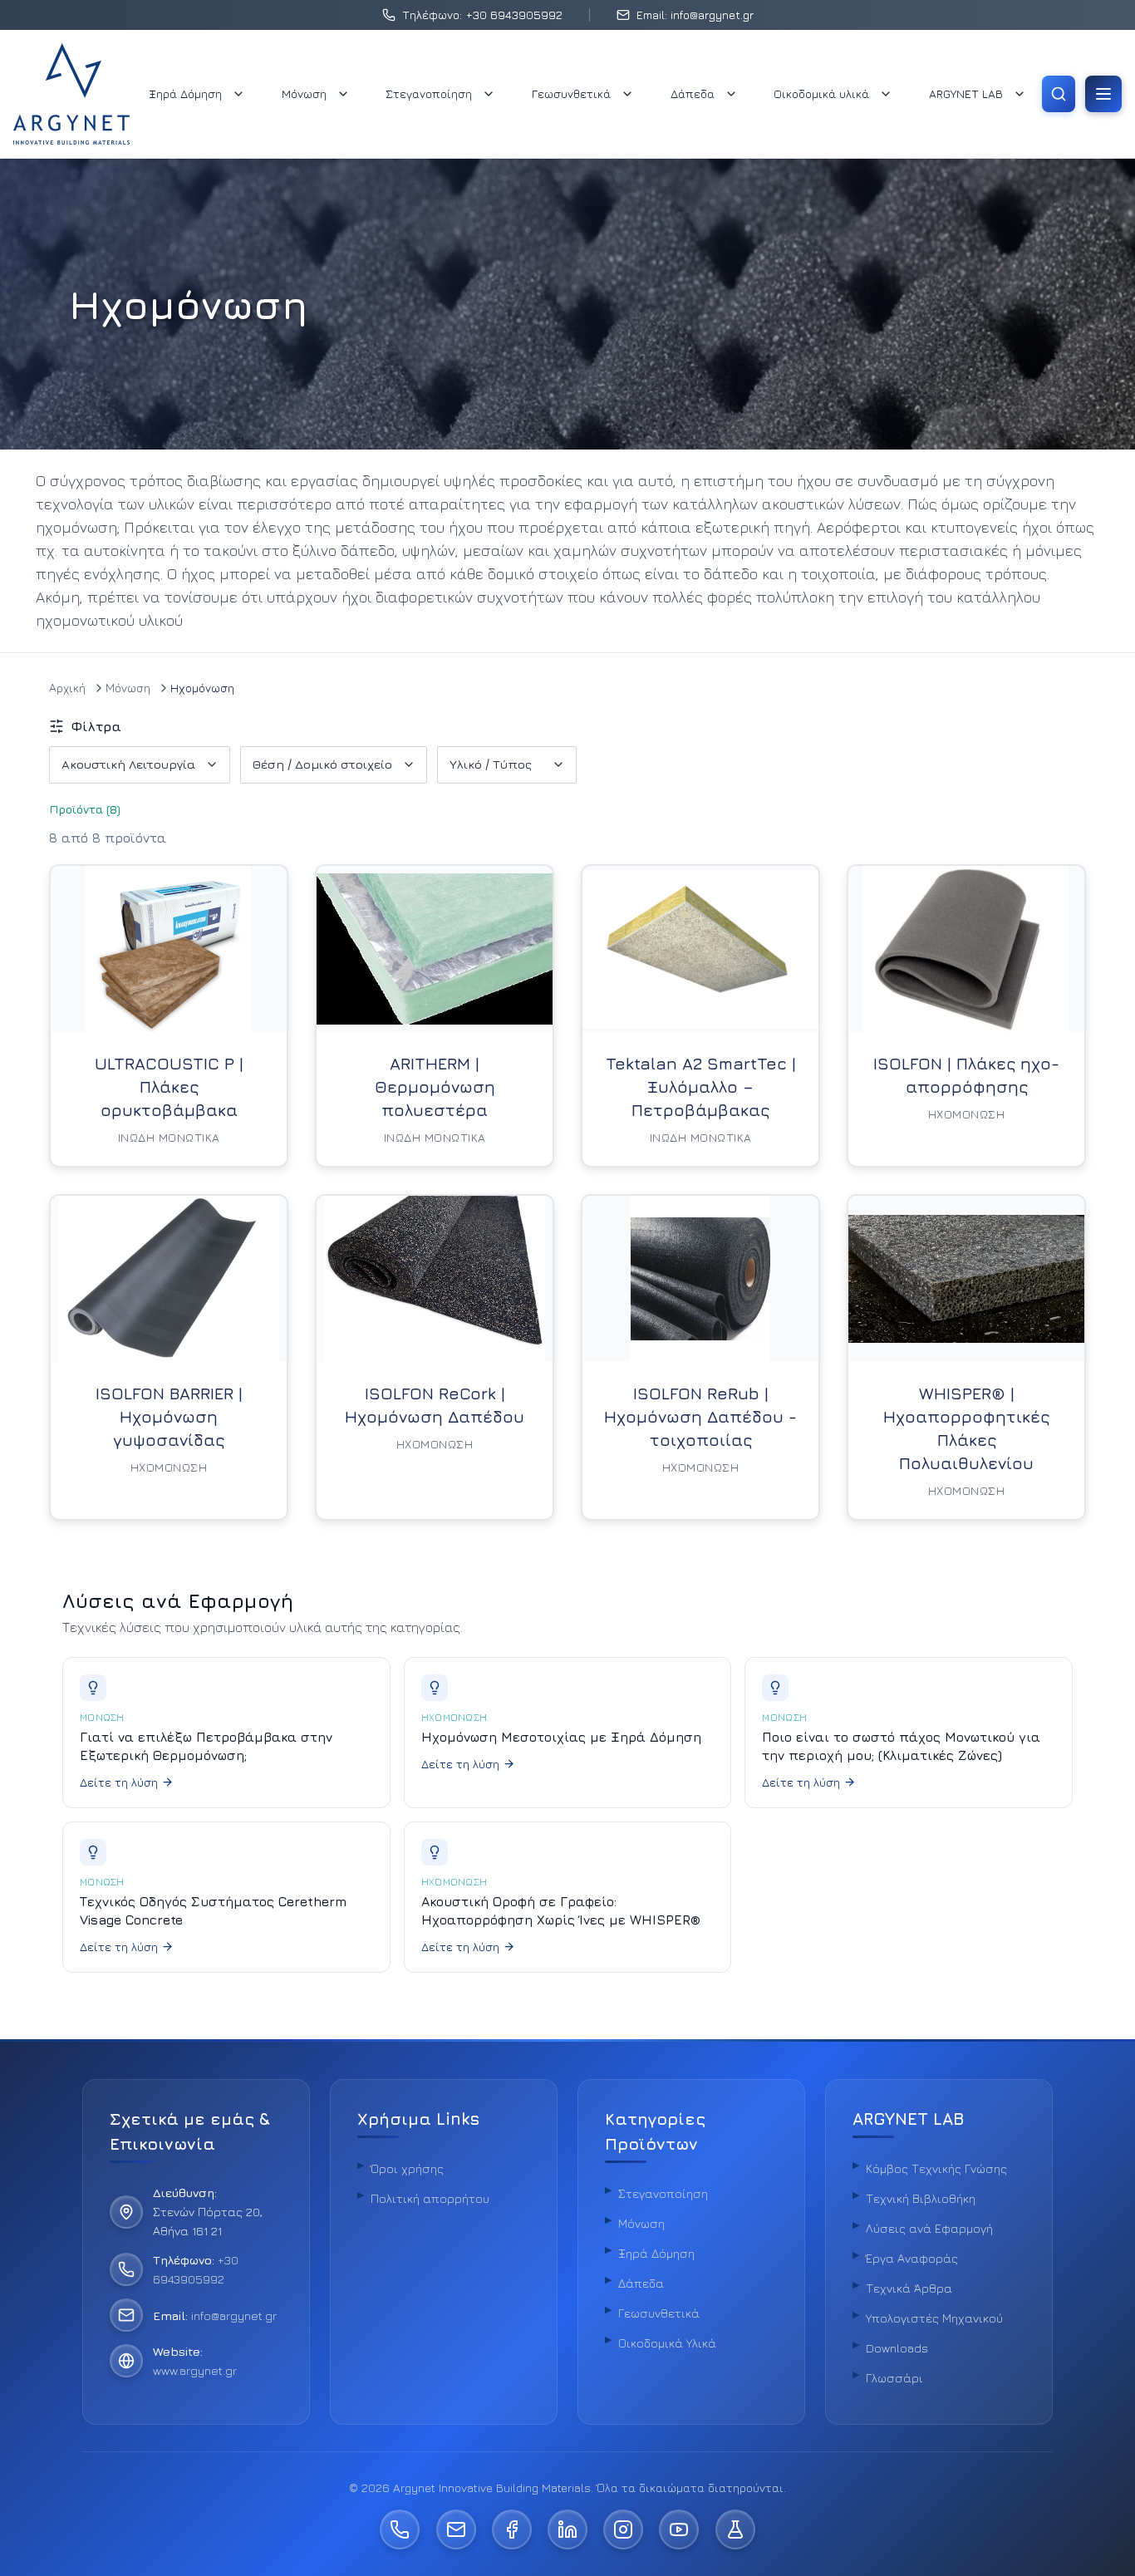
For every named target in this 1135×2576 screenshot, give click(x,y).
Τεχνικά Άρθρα (909, 2288)
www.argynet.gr (195, 2370)
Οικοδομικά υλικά (821, 93)
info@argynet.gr (234, 2315)
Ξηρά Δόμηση (185, 93)
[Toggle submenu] (238, 94)
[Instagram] (623, 2529)
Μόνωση (304, 93)
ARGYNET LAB (966, 93)
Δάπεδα (693, 93)
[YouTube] (679, 2529)
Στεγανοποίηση (429, 93)
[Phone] (400, 2529)
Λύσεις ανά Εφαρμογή (929, 2228)
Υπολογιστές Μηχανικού (934, 2318)
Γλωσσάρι (894, 2378)
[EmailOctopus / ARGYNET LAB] (735, 2529)
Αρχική (67, 688)
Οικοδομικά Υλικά (667, 2343)
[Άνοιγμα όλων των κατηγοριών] (1103, 94)
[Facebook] (512, 2529)
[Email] (456, 2529)
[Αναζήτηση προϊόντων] (1059, 94)
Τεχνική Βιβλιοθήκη (921, 2198)
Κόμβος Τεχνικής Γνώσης (936, 2168)
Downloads (897, 2348)
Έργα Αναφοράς (912, 2258)
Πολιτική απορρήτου (430, 2198)
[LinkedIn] (567, 2529)
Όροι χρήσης (407, 2168)
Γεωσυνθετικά (571, 93)
